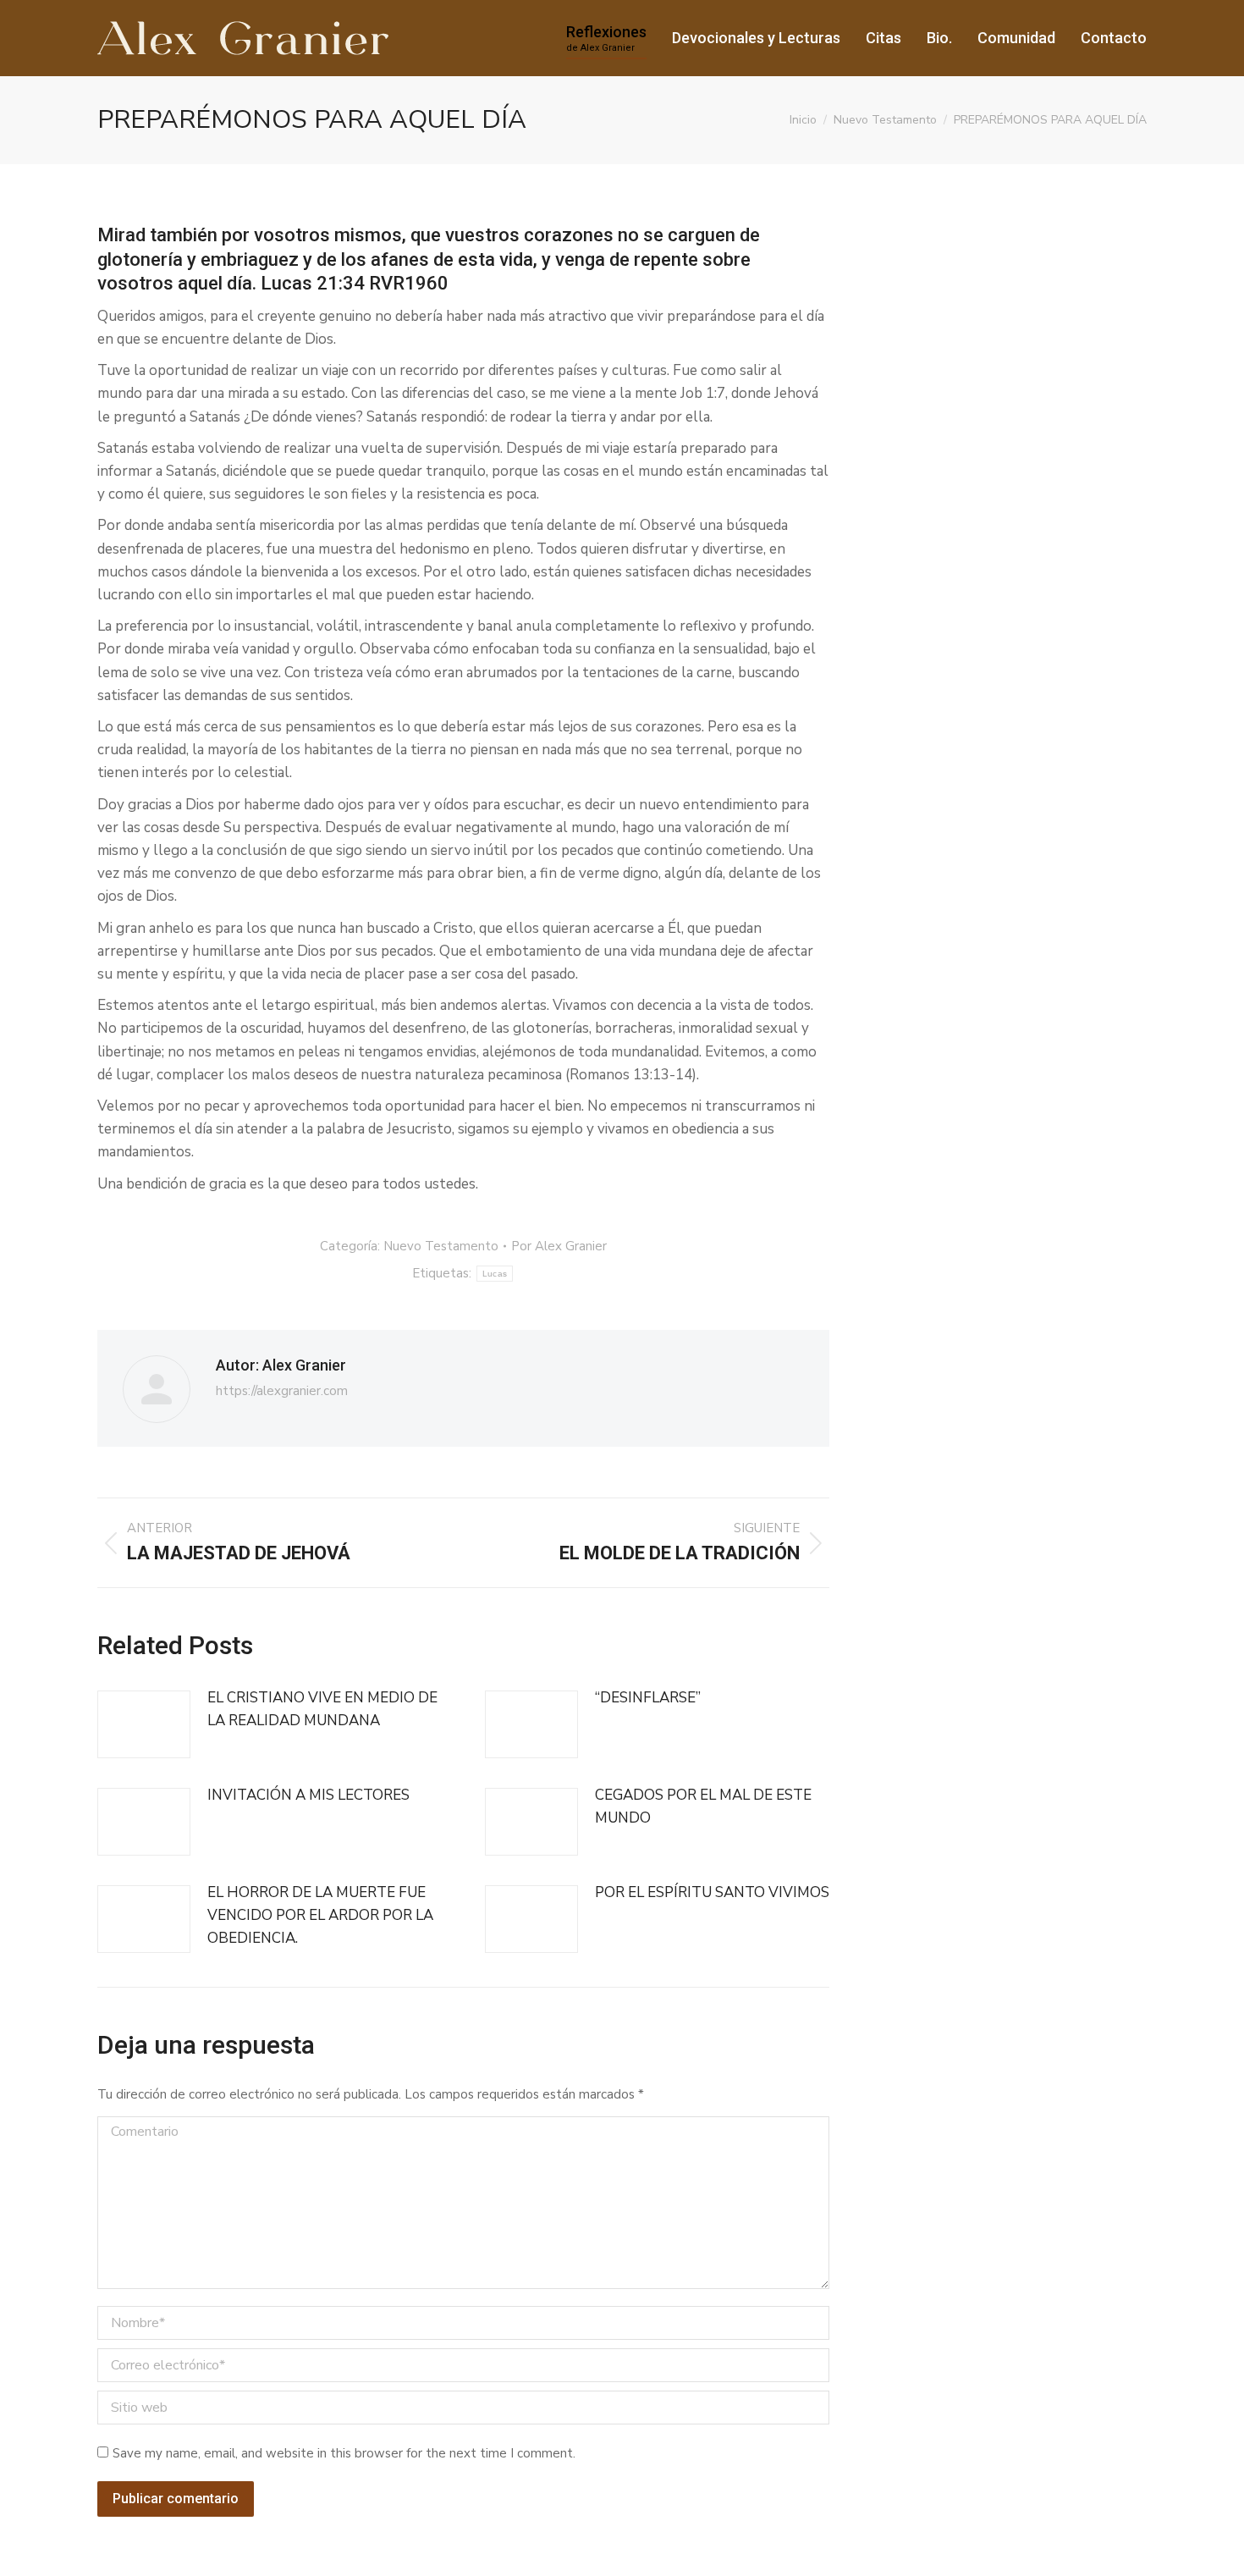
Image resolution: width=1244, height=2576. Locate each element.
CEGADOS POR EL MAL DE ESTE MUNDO (703, 1807)
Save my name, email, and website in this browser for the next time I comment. (344, 2453)
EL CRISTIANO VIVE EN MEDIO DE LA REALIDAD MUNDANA (322, 1709)
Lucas (495, 1274)
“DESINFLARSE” (648, 1698)
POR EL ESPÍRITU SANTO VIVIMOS (712, 1892)
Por (559, 1246)
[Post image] (144, 1724)
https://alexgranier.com (282, 1391)
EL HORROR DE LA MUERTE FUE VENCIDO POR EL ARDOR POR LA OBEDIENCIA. (320, 1915)
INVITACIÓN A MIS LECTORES (308, 1795)
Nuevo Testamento (441, 1246)
